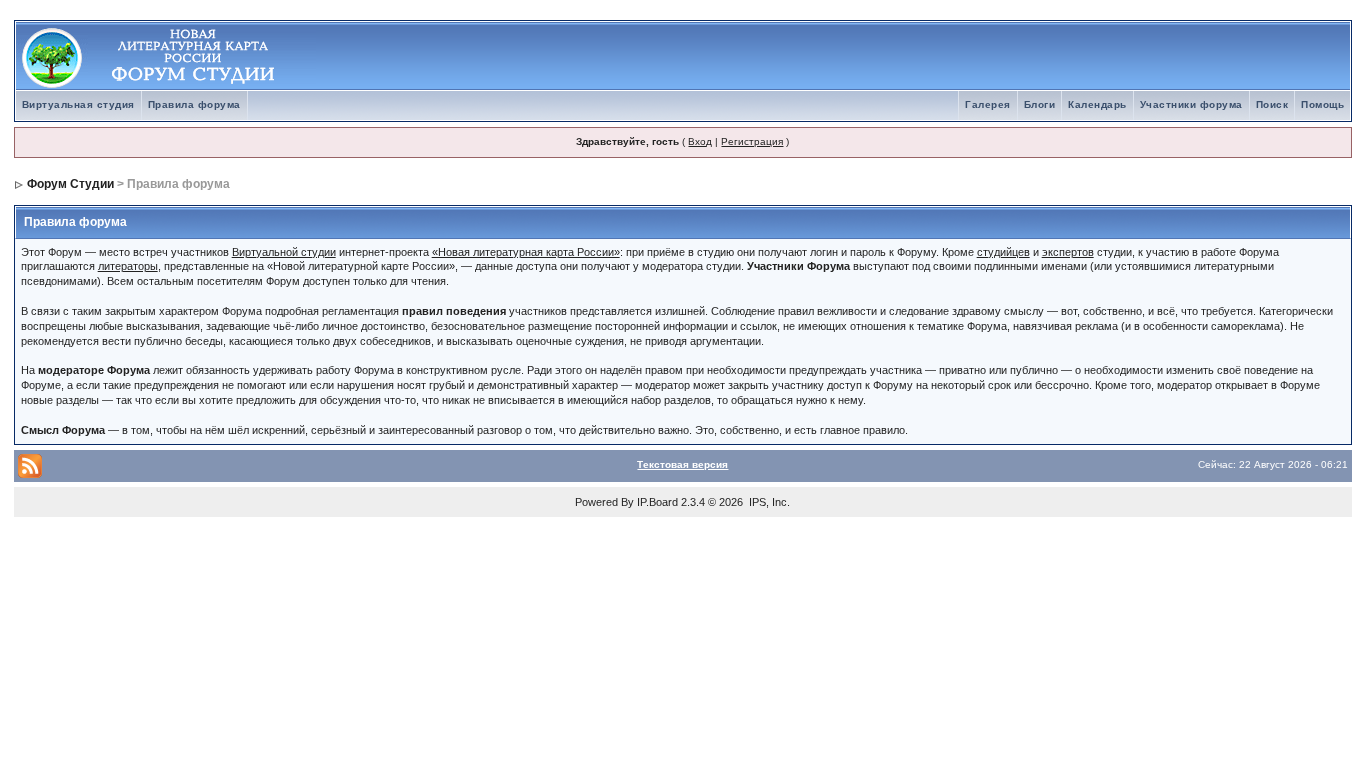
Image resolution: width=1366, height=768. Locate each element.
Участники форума (1191, 104)
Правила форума (194, 104)
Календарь (1097, 104)
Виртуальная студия (78, 104)
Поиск (1272, 104)
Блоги (1040, 104)
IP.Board (657, 502)
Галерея (988, 104)
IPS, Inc (768, 502)
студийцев (1003, 252)
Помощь (1322, 104)
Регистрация (752, 141)
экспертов (1068, 252)
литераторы (128, 266)
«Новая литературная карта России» (526, 252)
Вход (700, 141)
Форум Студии (70, 184)
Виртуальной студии (284, 252)
